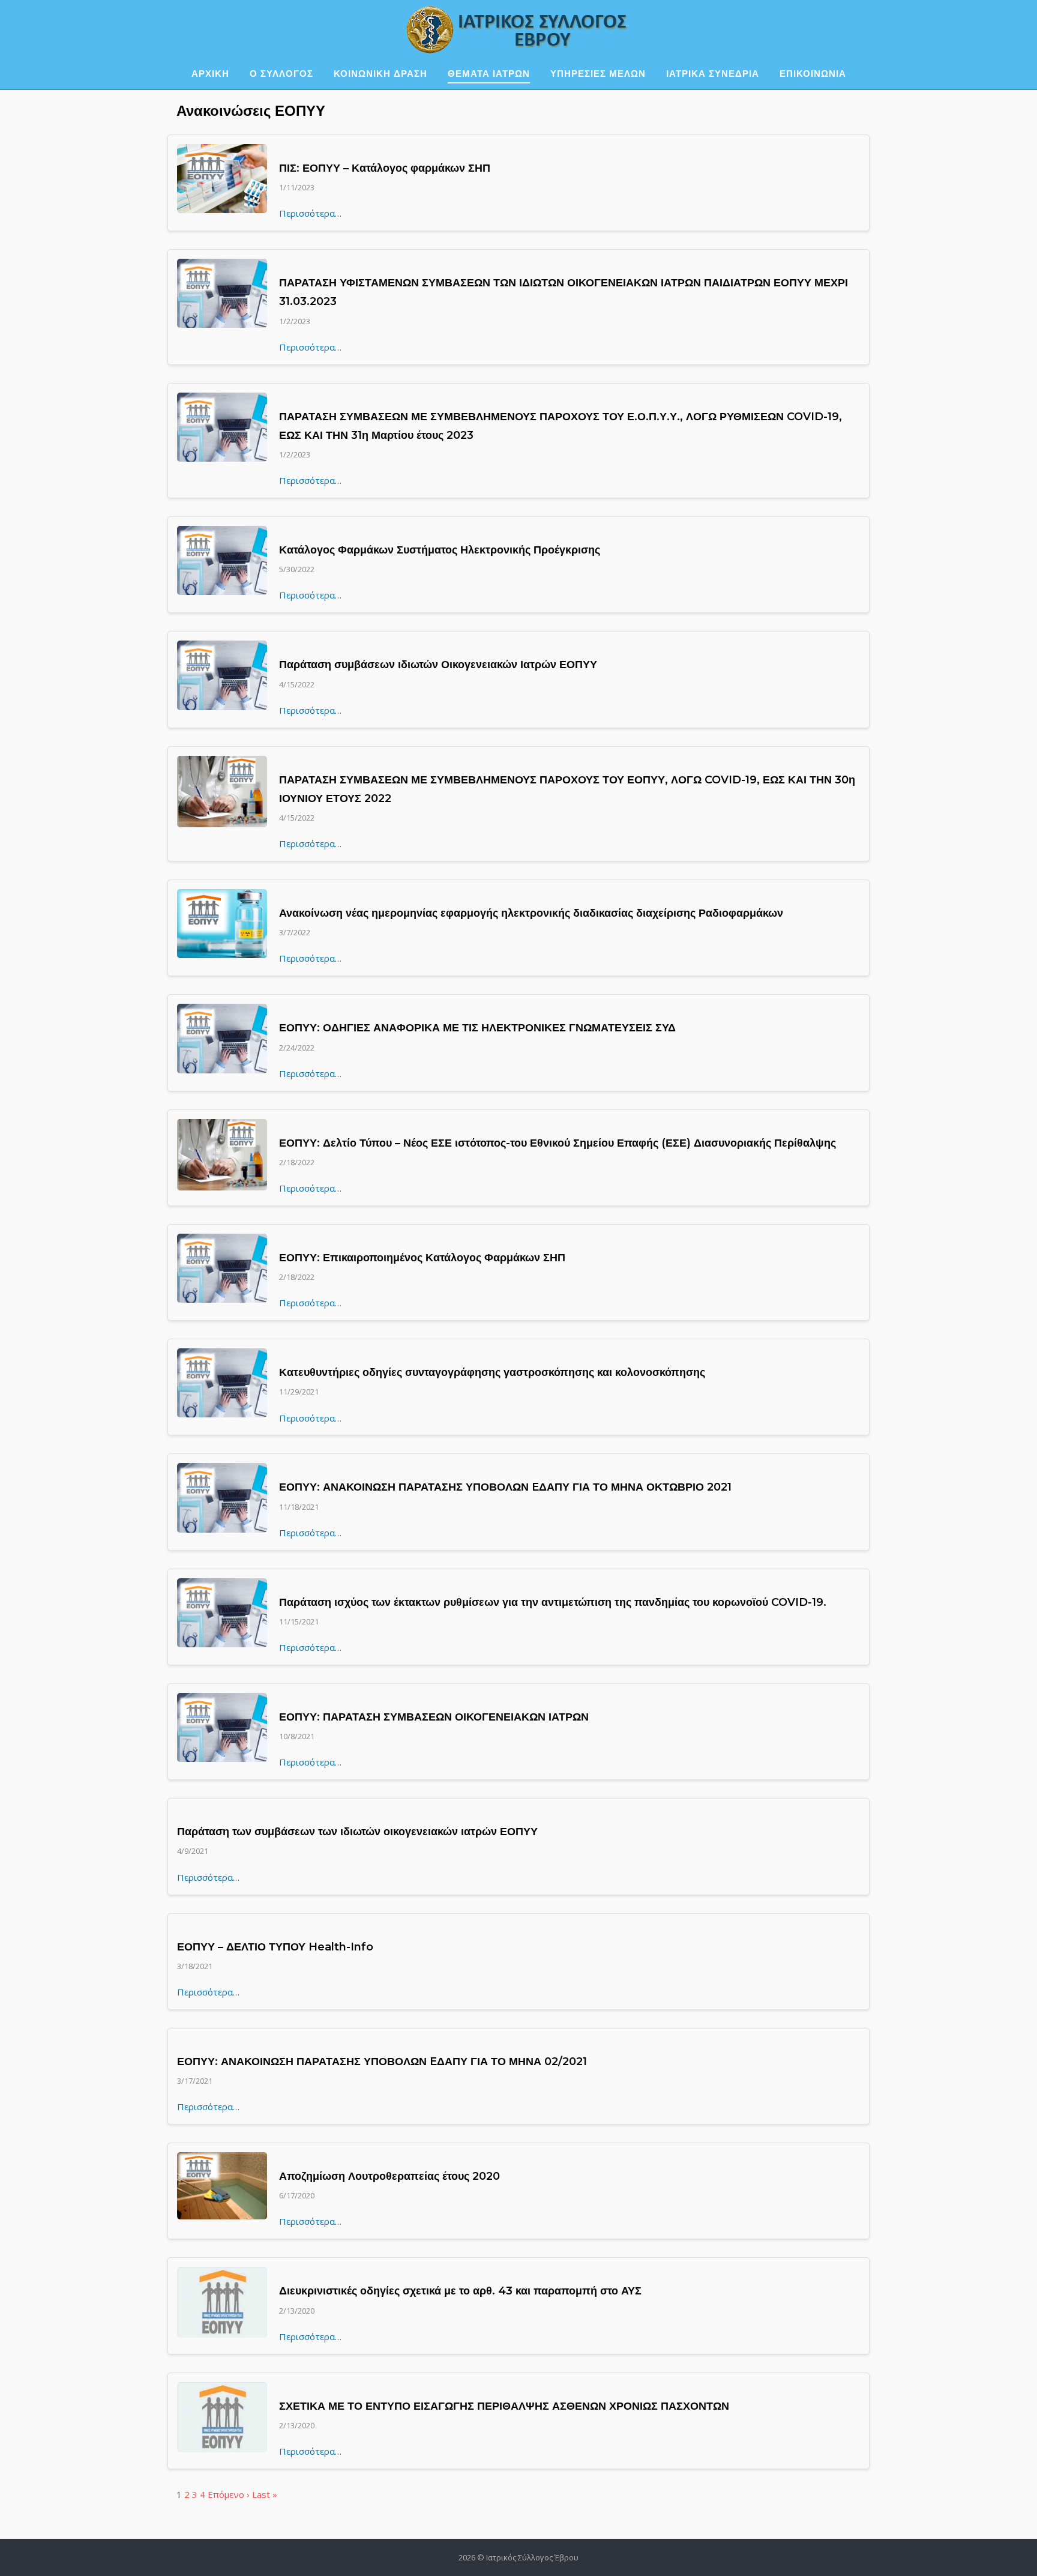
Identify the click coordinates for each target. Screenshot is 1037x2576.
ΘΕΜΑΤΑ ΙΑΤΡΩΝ (489, 74)
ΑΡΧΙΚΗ (210, 74)
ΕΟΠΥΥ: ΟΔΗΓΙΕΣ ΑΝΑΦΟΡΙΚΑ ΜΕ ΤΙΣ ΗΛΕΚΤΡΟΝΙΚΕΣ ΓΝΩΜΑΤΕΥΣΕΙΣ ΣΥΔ (477, 1028)
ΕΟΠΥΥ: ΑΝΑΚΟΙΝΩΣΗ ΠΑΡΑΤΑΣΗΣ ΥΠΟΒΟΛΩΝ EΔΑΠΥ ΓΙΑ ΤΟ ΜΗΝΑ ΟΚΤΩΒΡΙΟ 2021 (505, 1487)
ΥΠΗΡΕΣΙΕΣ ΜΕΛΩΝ (598, 74)
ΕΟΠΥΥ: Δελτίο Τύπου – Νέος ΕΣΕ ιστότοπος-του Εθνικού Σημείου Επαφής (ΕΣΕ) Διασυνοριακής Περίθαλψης (558, 1143)
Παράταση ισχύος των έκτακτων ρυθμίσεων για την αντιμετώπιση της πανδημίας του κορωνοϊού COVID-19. (553, 1602)
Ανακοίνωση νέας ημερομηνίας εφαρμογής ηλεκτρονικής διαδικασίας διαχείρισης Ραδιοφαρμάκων (531, 913)
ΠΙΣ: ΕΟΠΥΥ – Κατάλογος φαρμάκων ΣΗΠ (385, 168)
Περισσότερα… (310, 213)
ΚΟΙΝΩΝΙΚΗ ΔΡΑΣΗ (380, 74)
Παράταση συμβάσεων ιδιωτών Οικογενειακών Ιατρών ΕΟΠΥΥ (438, 665)
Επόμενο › (229, 2494)
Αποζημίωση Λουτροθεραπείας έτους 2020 (389, 2176)
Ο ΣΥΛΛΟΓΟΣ (281, 74)
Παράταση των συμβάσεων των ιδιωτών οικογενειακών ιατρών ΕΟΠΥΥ (357, 1832)
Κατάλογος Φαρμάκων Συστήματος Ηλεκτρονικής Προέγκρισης (440, 550)
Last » (265, 2494)
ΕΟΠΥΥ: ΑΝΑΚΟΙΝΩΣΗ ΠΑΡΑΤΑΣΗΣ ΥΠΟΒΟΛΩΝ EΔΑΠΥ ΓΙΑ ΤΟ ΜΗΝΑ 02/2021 (382, 2062)
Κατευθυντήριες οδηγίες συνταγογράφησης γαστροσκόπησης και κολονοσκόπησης (492, 1372)
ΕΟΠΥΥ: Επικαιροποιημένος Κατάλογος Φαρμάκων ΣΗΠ (422, 1258)
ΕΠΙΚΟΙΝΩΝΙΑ (813, 74)
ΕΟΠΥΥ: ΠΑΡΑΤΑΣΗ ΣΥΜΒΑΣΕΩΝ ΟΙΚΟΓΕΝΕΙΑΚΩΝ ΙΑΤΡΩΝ (434, 1717)
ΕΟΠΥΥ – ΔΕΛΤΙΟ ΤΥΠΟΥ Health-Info (275, 1947)
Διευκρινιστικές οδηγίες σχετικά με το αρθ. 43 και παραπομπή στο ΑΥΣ (460, 2291)
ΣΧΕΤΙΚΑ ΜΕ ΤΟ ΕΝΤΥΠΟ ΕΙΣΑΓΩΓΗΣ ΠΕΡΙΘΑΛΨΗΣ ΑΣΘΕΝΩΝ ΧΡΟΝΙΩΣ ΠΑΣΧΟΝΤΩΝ (504, 2406)
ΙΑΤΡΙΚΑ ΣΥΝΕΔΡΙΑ (713, 74)
